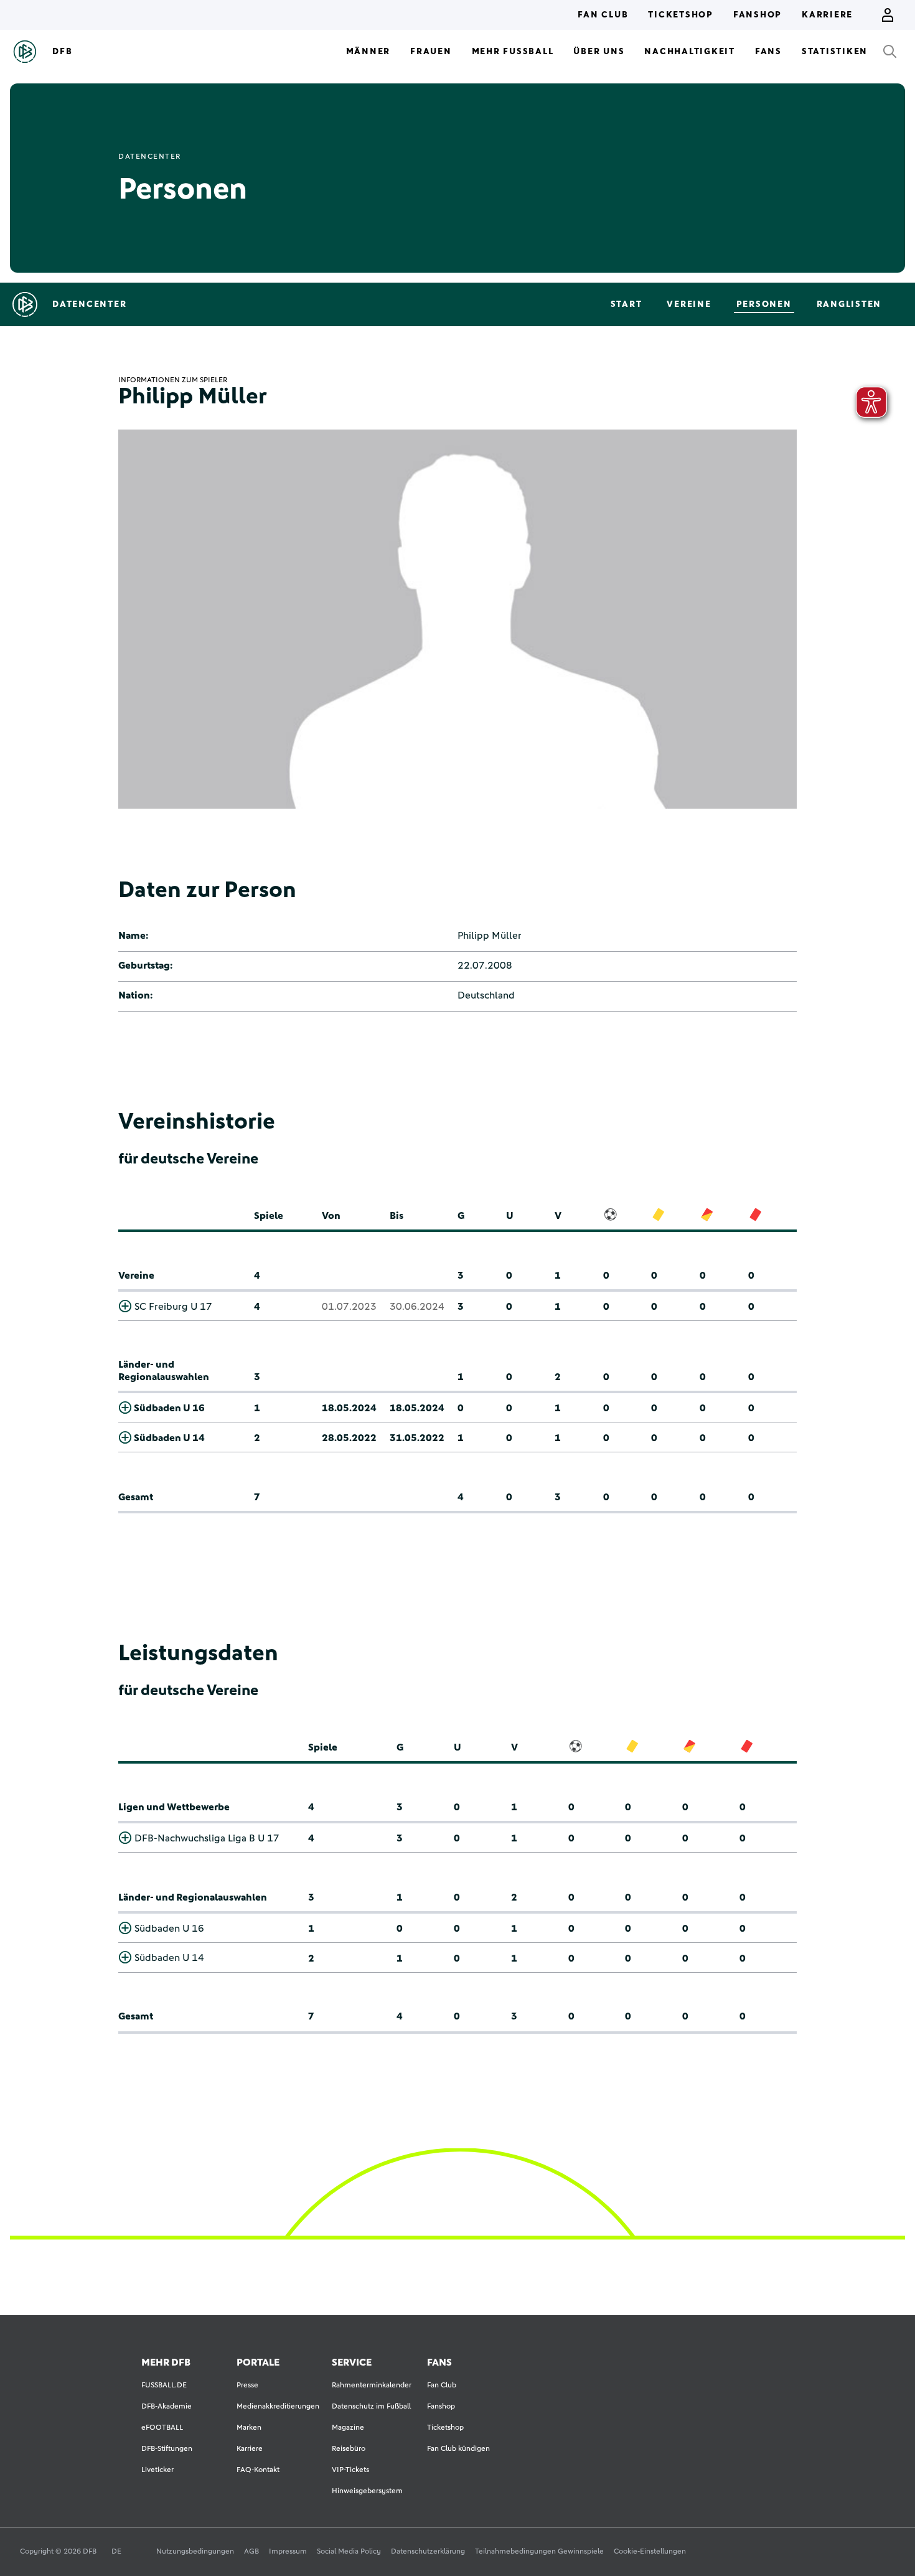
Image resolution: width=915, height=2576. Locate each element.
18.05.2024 (349, 1408)
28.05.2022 (349, 1438)
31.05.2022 (417, 1438)
